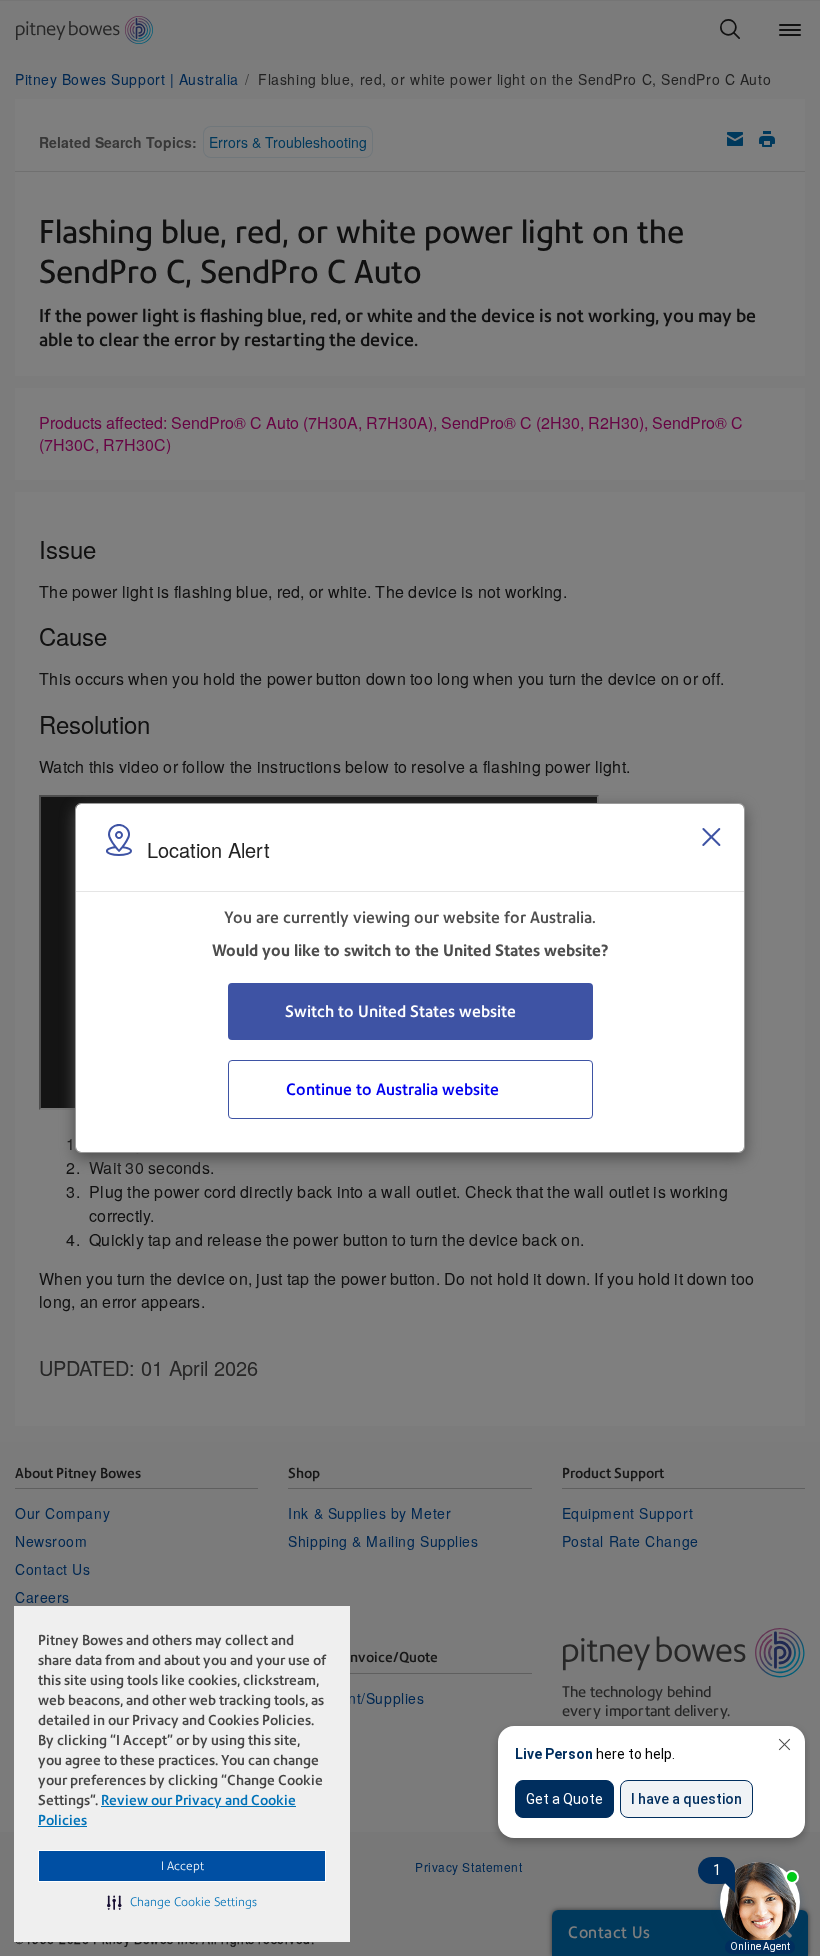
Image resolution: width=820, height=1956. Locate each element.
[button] (182, 1902)
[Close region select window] (711, 837)
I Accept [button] (182, 1866)
